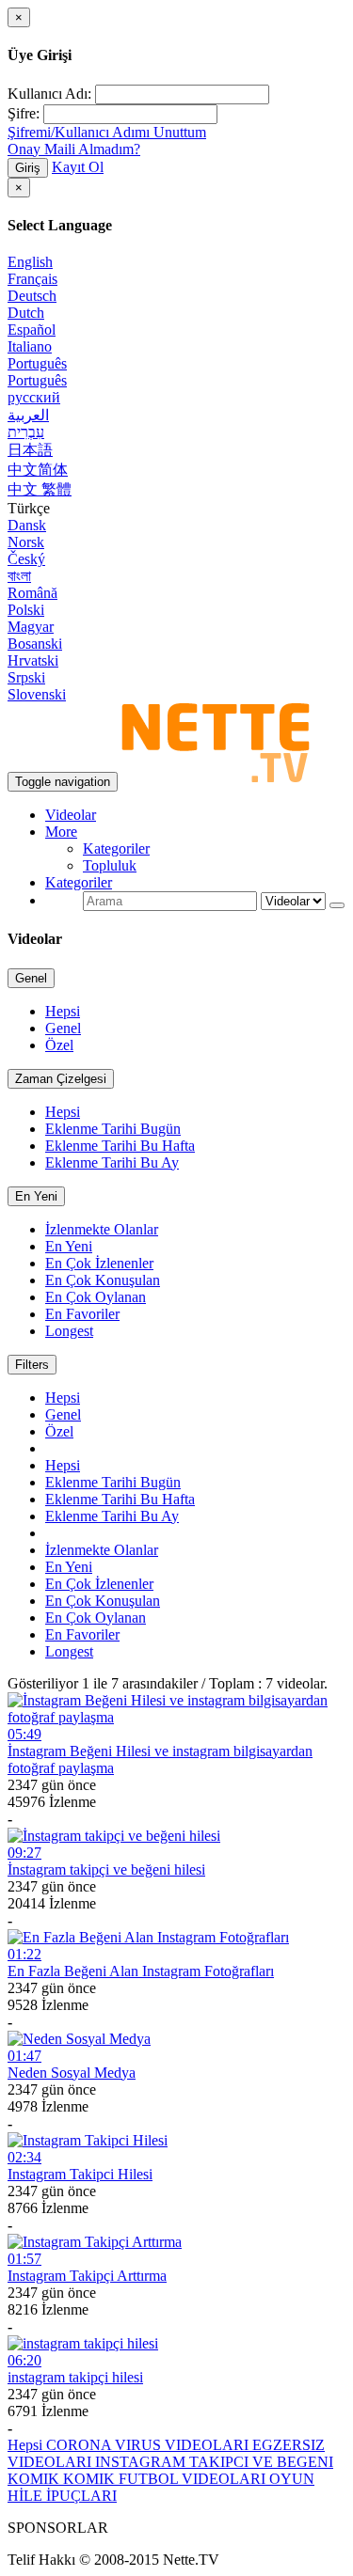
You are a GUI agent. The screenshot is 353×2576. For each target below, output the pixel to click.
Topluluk (110, 865)
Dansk (27, 525)
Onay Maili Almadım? (74, 149)
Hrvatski (33, 660)
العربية (28, 415)
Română (32, 593)
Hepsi (63, 1011)
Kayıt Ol (78, 167)
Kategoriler (116, 848)
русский (34, 397)
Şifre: (24, 113)
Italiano (30, 346)
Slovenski (37, 694)
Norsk (26, 542)
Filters (32, 1365)
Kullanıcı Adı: (49, 94)
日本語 (30, 450)
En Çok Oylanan (96, 1297)
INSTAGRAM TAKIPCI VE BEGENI (214, 2462)
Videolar (71, 815)
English (30, 262)
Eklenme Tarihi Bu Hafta (120, 1146)
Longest (69, 1331)
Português (37, 363)
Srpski (26, 677)
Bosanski (35, 644)
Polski (26, 610)
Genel (31, 978)
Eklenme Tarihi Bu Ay (112, 1162)
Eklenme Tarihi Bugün (113, 1129)
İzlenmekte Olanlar (102, 1229)
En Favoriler (82, 1314)
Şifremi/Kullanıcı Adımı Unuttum (107, 132)
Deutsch (32, 296)
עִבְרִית (26, 432)
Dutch (26, 313)
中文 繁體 (40, 489)
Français (32, 279)
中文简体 (38, 470)
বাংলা (19, 576)
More (61, 832)
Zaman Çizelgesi (61, 1079)
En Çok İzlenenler (99, 1263)
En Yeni (36, 1196)
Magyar (31, 627)
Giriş (28, 168)
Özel (59, 1045)
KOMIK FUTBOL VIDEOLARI (166, 2479)
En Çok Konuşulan (103, 1280)
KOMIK (35, 2479)
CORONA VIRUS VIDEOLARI (149, 2445)
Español (32, 330)
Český (26, 559)
